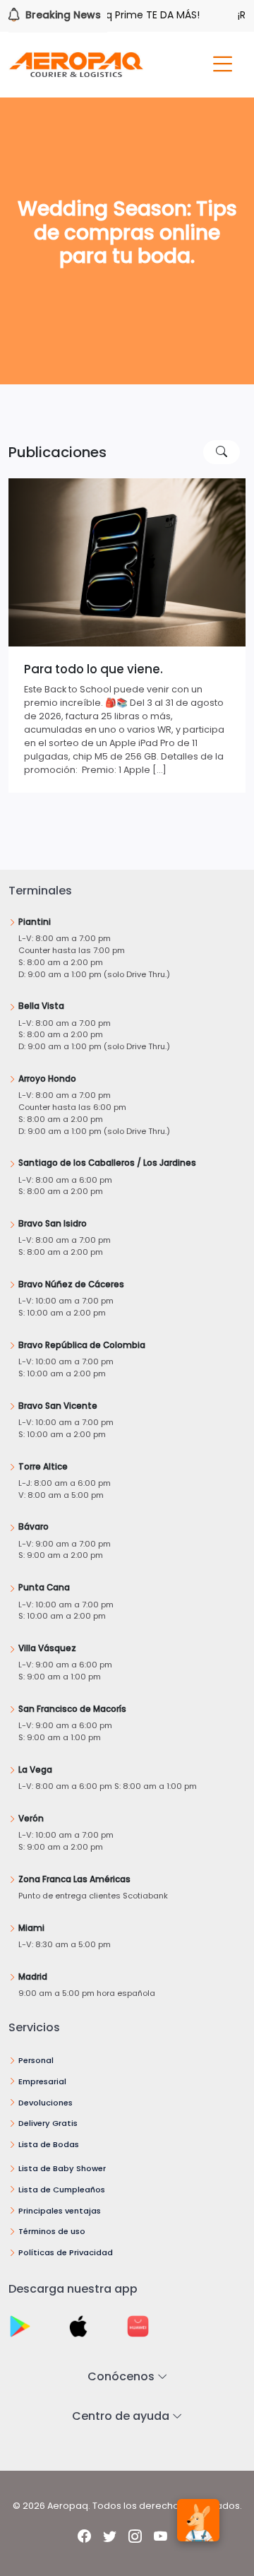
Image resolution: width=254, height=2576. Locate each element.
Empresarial (42, 2081)
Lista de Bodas (49, 2144)
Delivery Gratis (48, 2123)
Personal (36, 2060)
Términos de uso (52, 2231)
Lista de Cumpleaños (62, 2190)
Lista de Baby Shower (62, 2168)
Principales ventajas (60, 2211)
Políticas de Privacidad (66, 2252)
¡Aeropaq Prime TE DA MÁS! (119, 15)
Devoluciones (46, 2103)
